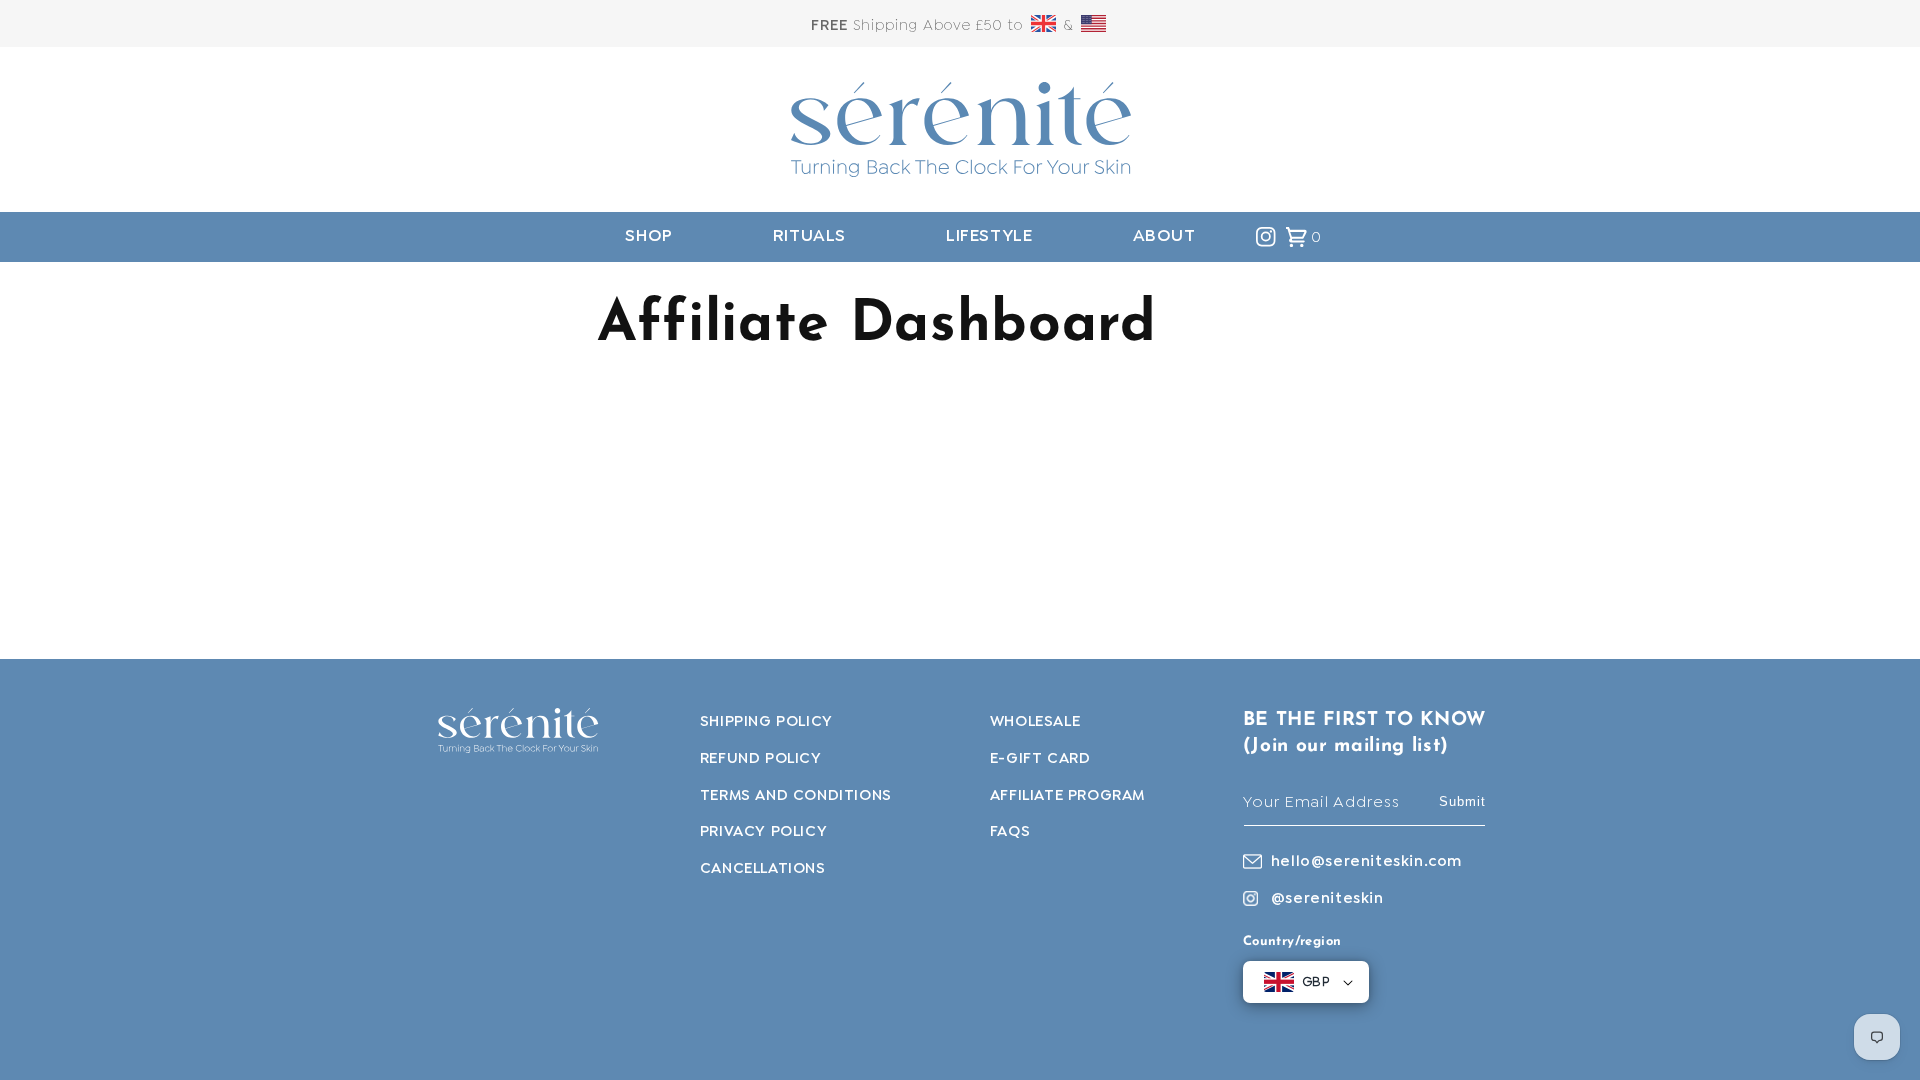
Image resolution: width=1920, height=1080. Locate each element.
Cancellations (763, 869)
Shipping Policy (766, 722)
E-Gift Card (1040, 759)
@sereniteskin (1327, 899)
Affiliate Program (1067, 796)
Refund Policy (761, 759)
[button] (648, 236)
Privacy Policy (763, 832)
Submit (1462, 801)
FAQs (1010, 832)
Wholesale (1035, 722)
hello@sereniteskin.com (1366, 862)
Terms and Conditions (796, 796)
